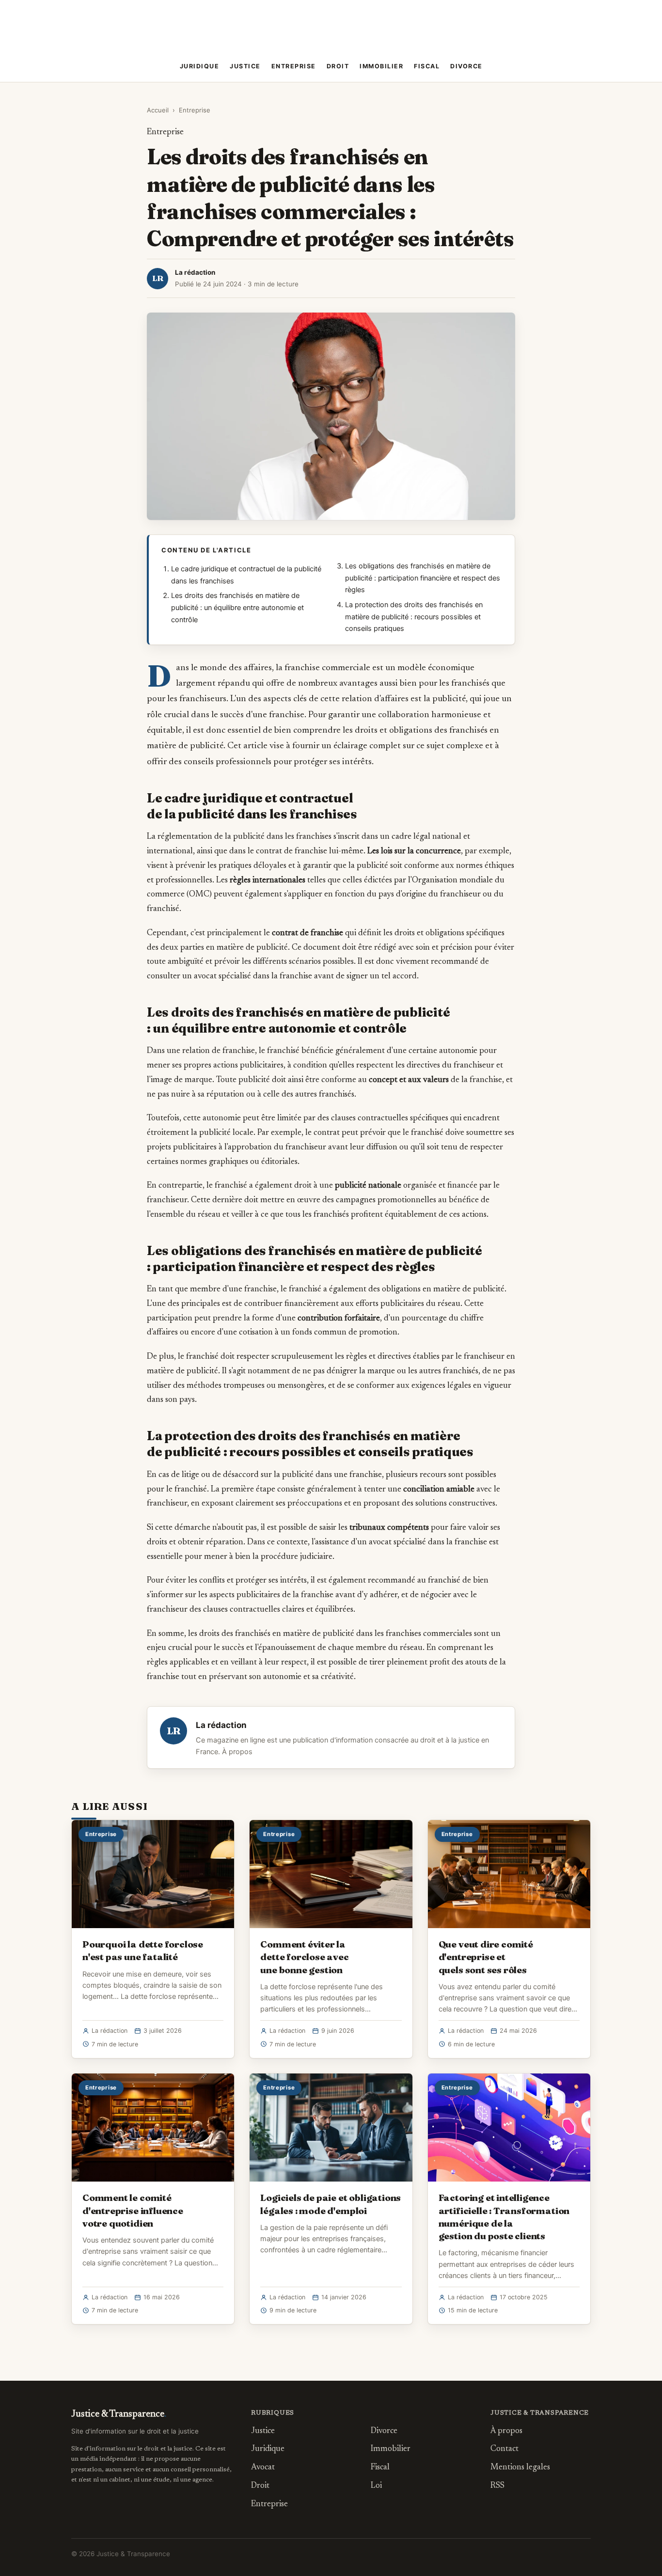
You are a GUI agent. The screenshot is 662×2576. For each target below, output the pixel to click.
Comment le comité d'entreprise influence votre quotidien (133, 2210)
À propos (237, 1752)
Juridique (200, 66)
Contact (504, 2449)
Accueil (158, 110)
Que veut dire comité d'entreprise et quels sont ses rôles (486, 1957)
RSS (497, 2486)
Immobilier (381, 66)
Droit (338, 66)
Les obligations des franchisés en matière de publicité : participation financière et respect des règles (423, 578)
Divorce (466, 66)
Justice (245, 66)
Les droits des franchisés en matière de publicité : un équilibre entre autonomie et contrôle (237, 607)
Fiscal (427, 66)
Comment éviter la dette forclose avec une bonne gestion (304, 1957)
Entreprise (294, 66)
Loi (376, 2486)
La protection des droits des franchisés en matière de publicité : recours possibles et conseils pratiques (414, 617)
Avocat (263, 2468)
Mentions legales (520, 2468)
